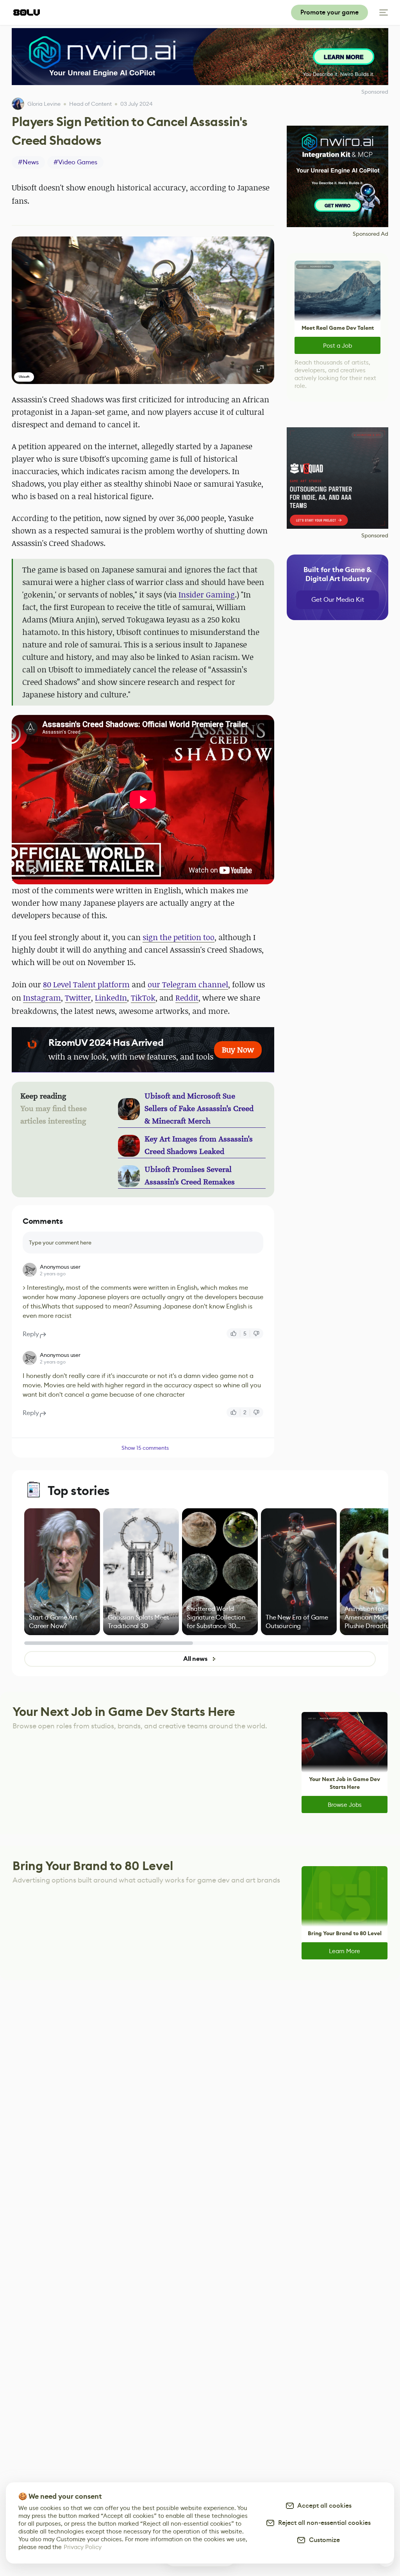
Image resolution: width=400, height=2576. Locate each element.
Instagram (42, 998)
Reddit (187, 998)
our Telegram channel (188, 984)
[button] (143, 310)
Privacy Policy (83, 2547)
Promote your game (329, 12)
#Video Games (75, 162)
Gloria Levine (44, 104)
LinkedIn (111, 998)
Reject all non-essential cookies (323, 2523)
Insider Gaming (207, 595)
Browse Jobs (345, 1805)
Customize (323, 2540)
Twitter (78, 998)
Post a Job (337, 346)
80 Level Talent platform (86, 984)
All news (195, 1659)
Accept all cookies (323, 2506)
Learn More (345, 1951)
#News (28, 162)
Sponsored (375, 535)
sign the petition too (179, 937)
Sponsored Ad (371, 234)
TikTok (143, 998)
